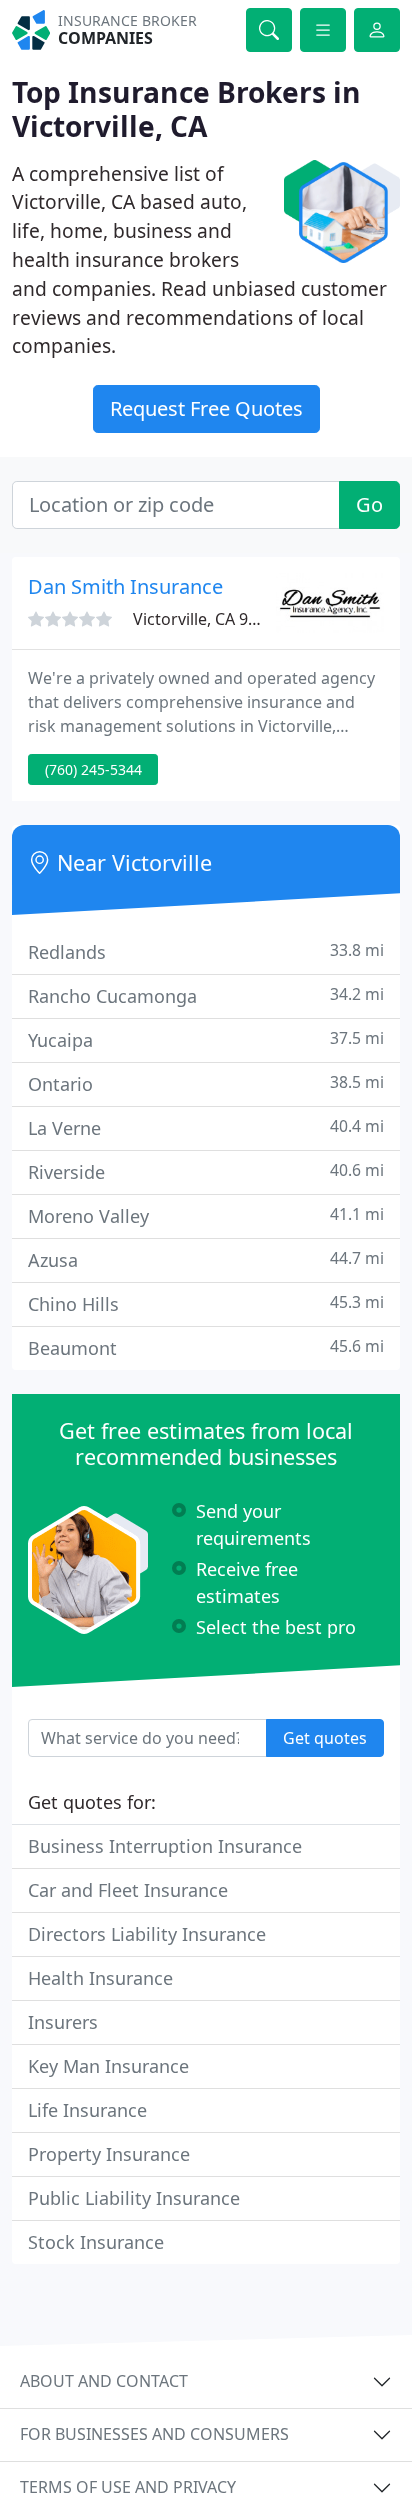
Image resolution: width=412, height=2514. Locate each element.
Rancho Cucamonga (206, 995)
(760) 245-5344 (93, 769)
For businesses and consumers (154, 2434)
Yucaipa (206, 1039)
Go (369, 504)
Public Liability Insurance (134, 2198)
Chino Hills (206, 1303)
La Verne (206, 1127)
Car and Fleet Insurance (128, 1890)
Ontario (206, 1083)
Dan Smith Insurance (125, 586)
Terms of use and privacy (128, 2487)
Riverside (206, 1171)
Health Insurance (100, 1978)
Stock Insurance (96, 2242)
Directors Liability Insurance (147, 1934)
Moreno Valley (206, 1215)
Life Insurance (87, 2110)
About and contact (104, 2381)
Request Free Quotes (206, 408)
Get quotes (325, 1738)
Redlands (206, 951)
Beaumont (206, 1347)
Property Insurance (109, 2154)
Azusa (206, 1259)
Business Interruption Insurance (165, 1846)
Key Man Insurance (108, 2066)
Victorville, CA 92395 (208, 619)
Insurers (63, 2022)
